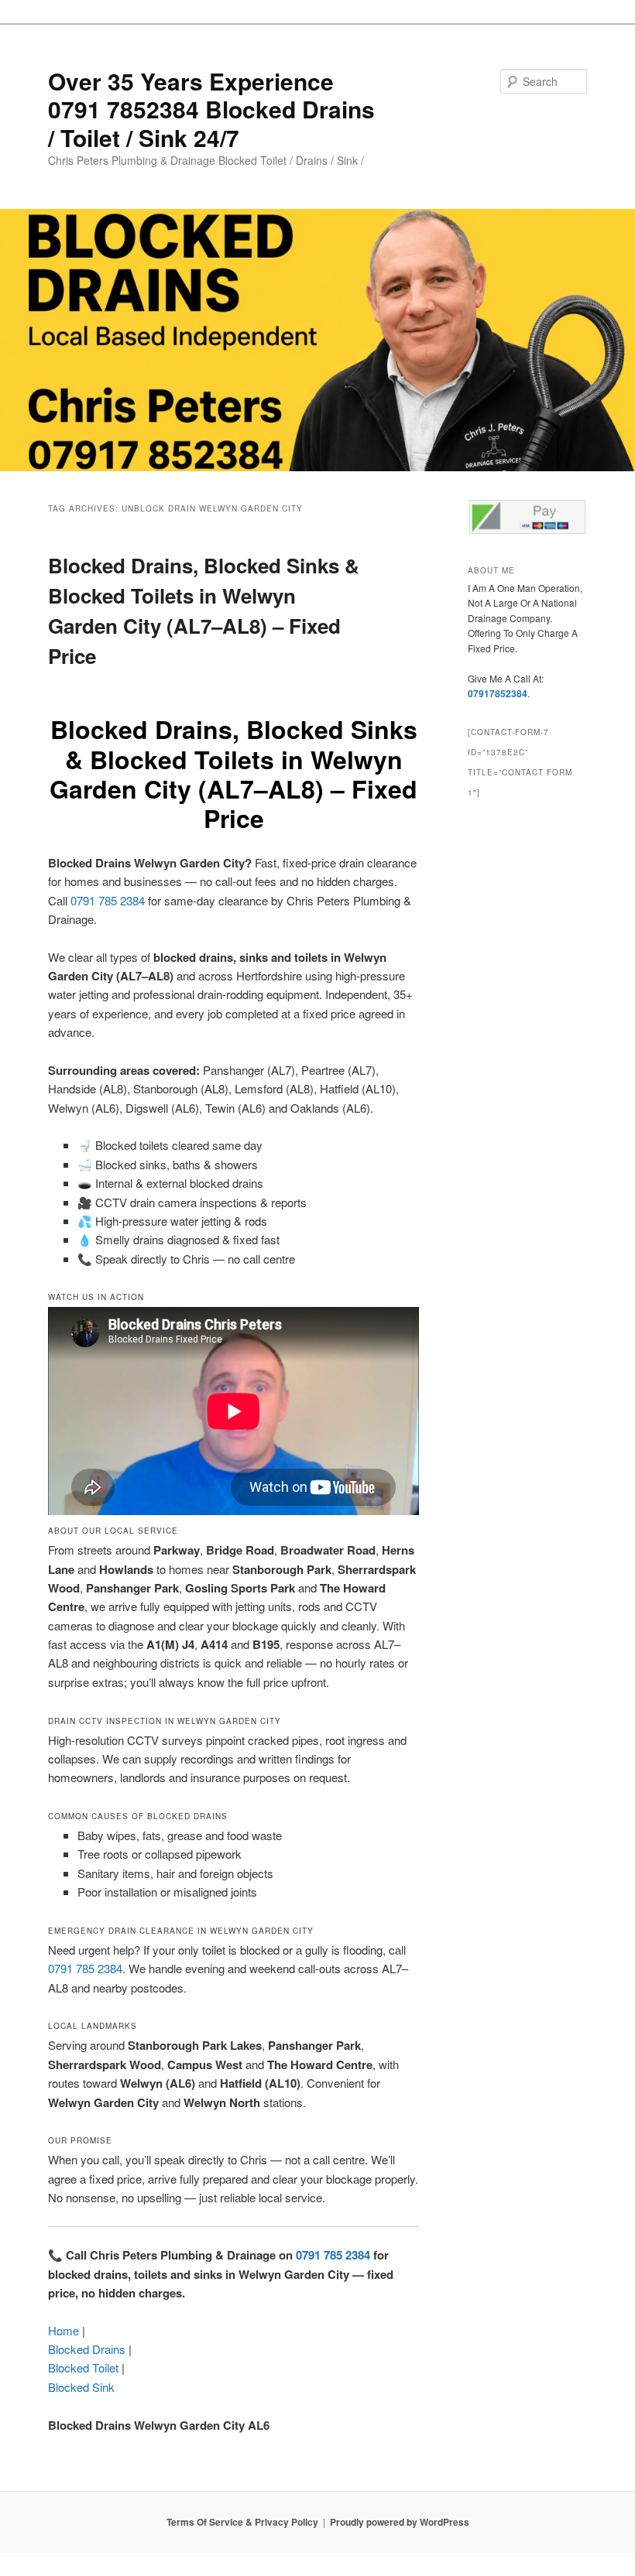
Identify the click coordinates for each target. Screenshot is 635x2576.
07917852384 (498, 693)
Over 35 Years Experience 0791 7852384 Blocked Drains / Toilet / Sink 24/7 (211, 109)
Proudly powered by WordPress (400, 2522)
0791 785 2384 (108, 900)
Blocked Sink (81, 2387)
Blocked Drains (87, 2349)
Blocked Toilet (83, 2367)
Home (63, 2330)
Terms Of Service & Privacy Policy (242, 2522)
